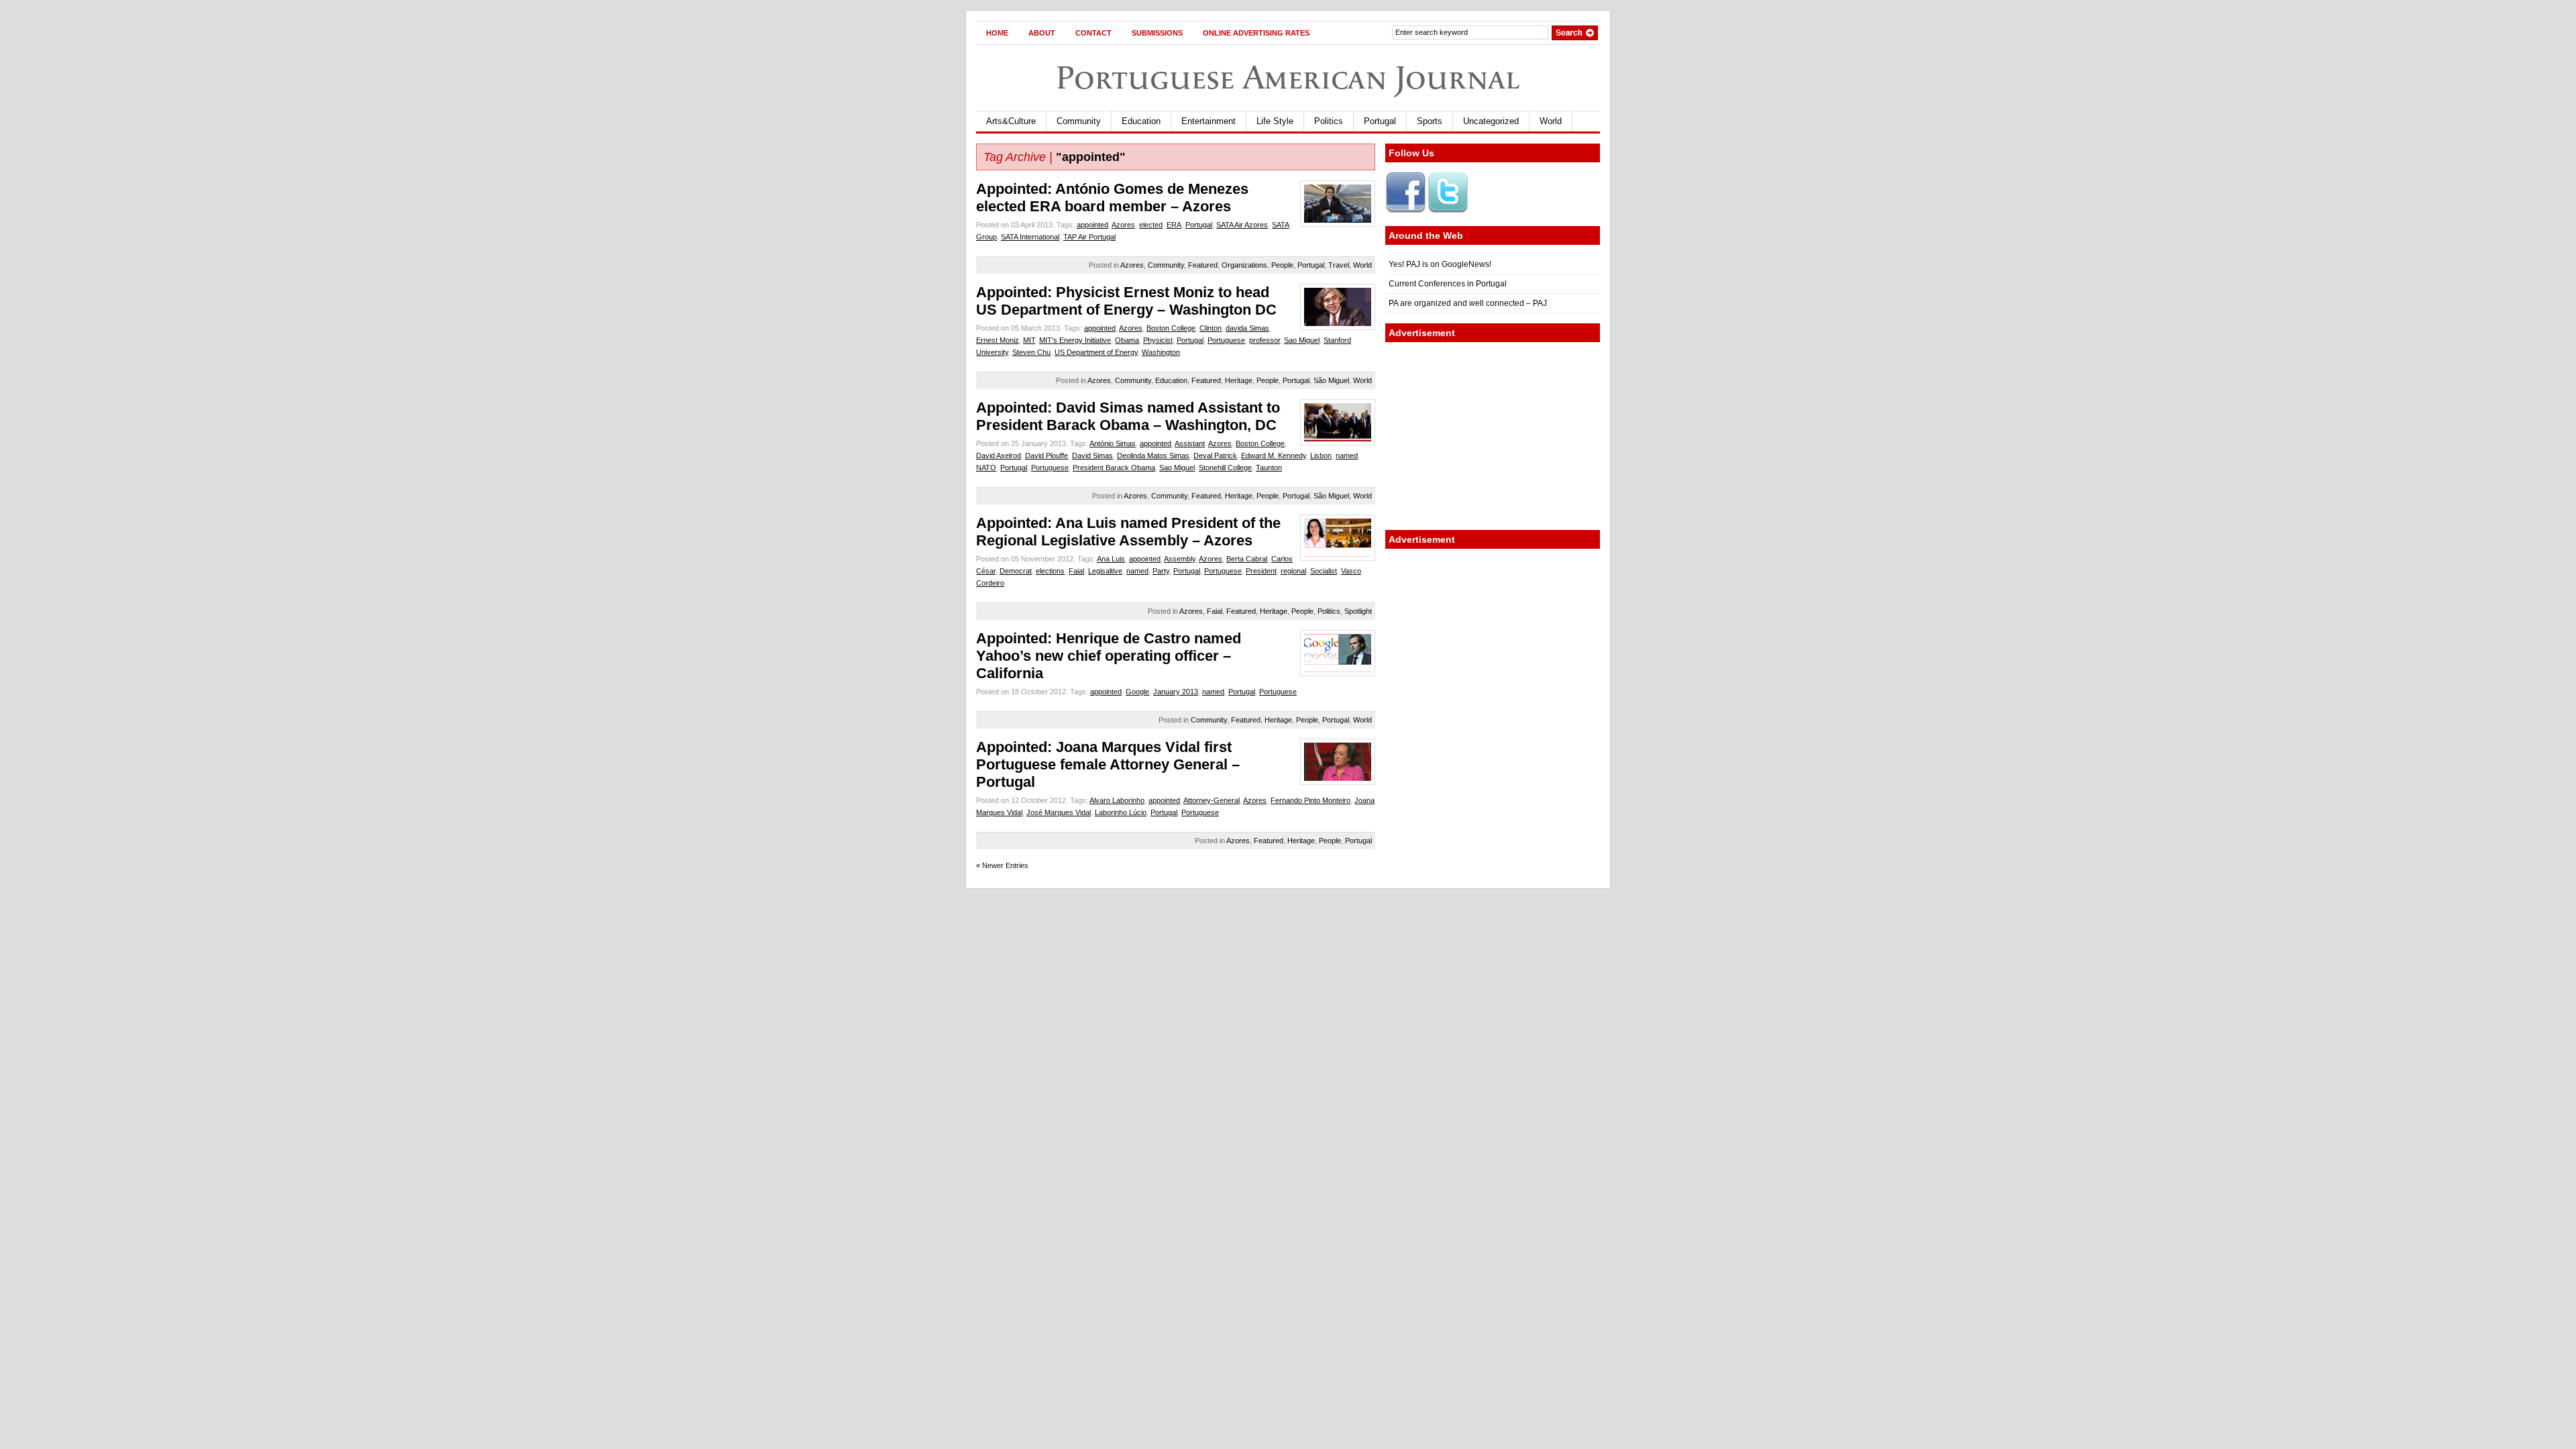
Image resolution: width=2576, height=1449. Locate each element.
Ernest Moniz (998, 340)
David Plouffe (1046, 455)
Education (1141, 121)
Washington (1161, 352)
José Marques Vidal (1059, 812)
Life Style (1275, 121)
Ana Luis (1111, 559)
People (1282, 265)
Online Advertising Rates (1256, 33)
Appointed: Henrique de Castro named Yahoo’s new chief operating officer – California (1109, 656)
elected (1151, 225)
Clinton (1211, 328)
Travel (1339, 265)
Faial (1076, 571)
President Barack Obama (1114, 468)
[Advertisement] (1493, 436)
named (1347, 455)
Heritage (1239, 380)
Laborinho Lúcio (1121, 812)
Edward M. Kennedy (1274, 455)
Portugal (1380, 121)
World (1551, 121)
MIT (1029, 340)
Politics (1329, 121)
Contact (1093, 33)
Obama (1127, 340)
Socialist (1324, 571)
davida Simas (1247, 328)
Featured (1203, 265)
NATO (986, 468)
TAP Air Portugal (1089, 237)
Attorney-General (1212, 800)
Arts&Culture (1011, 121)
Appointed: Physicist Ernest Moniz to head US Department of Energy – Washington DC (1126, 301)
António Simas (1113, 443)
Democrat (1016, 571)
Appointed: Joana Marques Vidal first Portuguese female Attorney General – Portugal (1108, 764)
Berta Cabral (1247, 559)
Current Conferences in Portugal (1448, 284)
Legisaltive (1105, 571)
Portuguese (1226, 340)
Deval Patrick (1215, 455)
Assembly (1180, 559)
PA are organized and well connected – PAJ (1468, 303)
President (1261, 571)
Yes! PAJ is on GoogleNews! (1440, 264)
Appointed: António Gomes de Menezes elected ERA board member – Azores (1112, 198)
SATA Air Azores (1242, 225)
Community (1079, 121)
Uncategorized (1491, 121)
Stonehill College (1225, 468)
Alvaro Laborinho (1117, 800)
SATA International (1030, 237)
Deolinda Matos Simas (1153, 455)
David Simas (1092, 455)
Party (1161, 571)
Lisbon (1321, 455)
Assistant (1190, 443)
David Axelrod (999, 455)
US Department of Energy (1096, 352)
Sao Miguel (1302, 340)
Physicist (1158, 340)
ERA (1174, 225)
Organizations (1244, 265)
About (1042, 33)
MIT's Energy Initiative (1075, 340)
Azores (1123, 225)
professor (1265, 340)
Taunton (1269, 468)
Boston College (1171, 328)
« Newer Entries (1002, 865)
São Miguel (1331, 380)
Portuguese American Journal (1288, 77)
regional (1293, 571)
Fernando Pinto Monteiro (1310, 800)
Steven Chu (1031, 352)
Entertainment (1209, 121)
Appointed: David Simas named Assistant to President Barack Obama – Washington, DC (1128, 416)
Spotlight (1358, 611)
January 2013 (1176, 692)
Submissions (1157, 33)
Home (997, 33)
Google (1137, 692)
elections (1050, 571)
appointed (1092, 225)
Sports (1430, 121)
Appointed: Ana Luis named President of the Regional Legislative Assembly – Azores (1128, 532)
